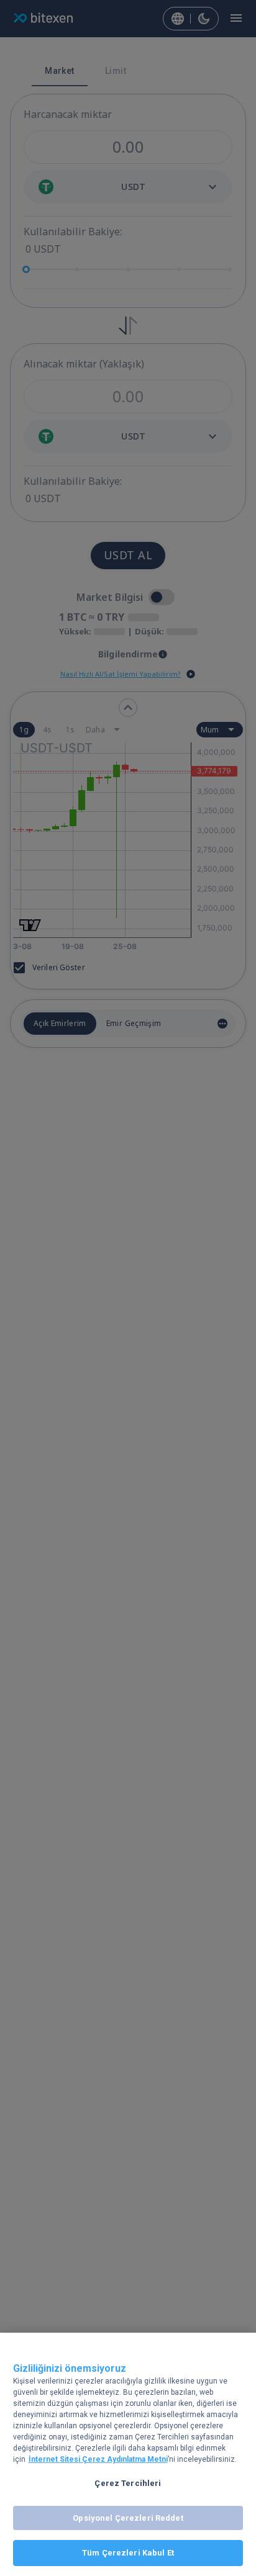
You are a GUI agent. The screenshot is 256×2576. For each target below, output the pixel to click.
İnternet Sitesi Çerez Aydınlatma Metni (98, 2459)
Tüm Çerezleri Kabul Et (128, 2553)
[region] (128, 2454)
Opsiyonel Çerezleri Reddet (128, 2518)
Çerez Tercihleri (128, 2483)
